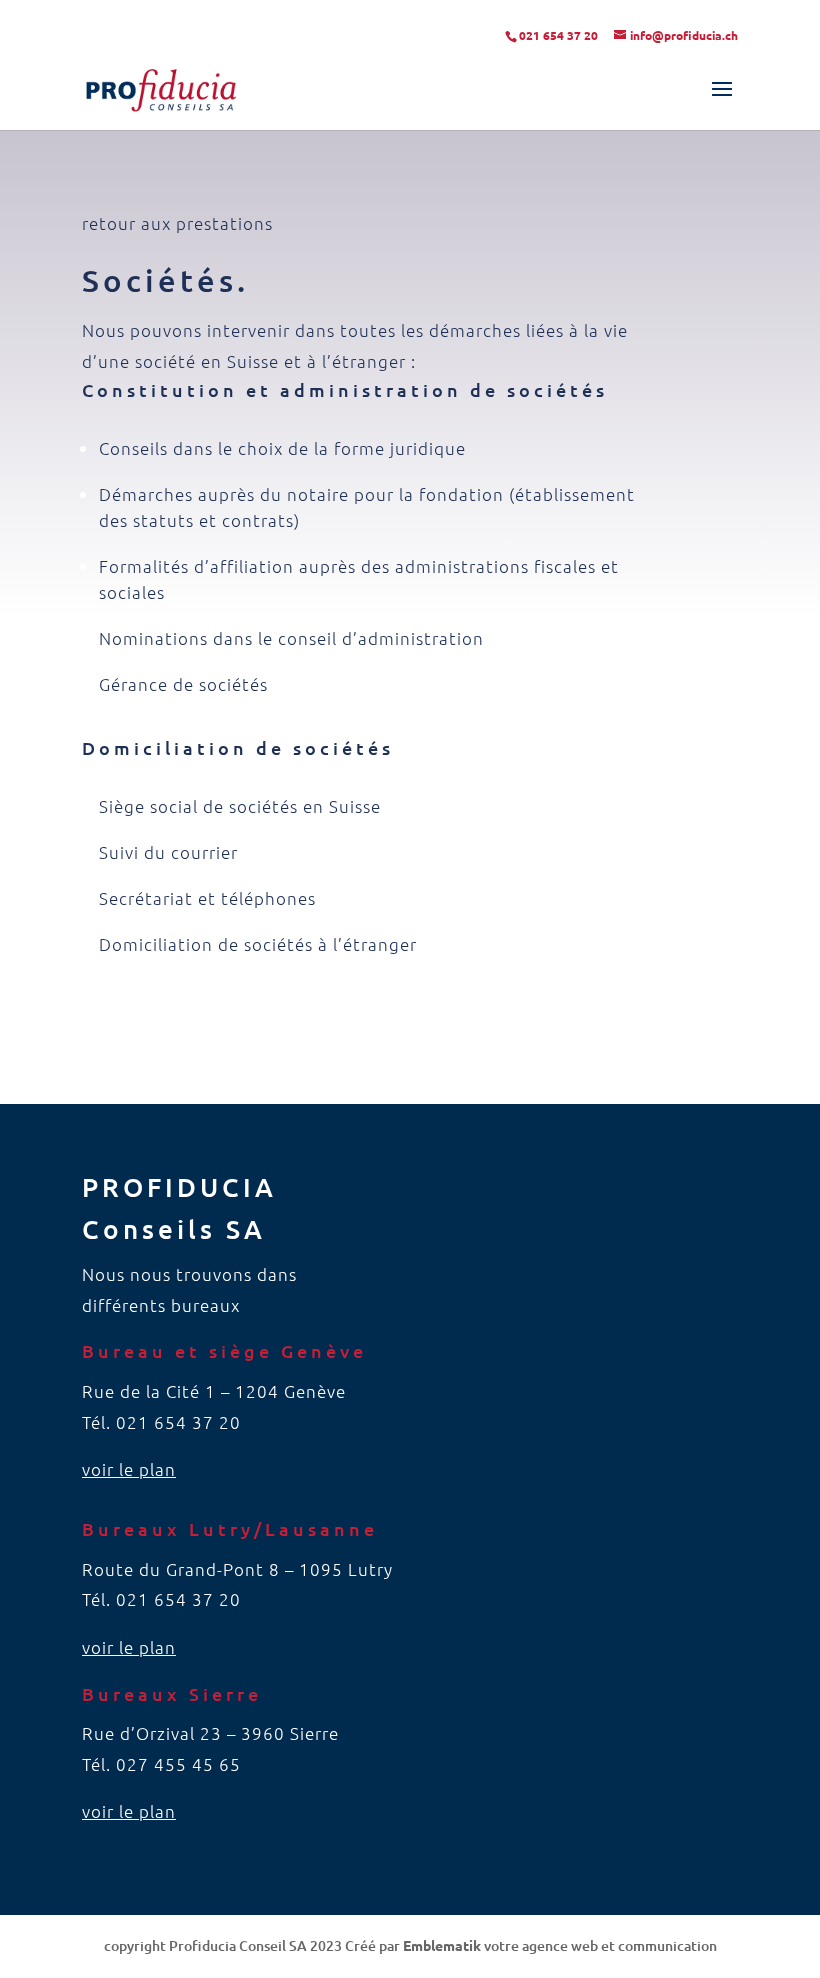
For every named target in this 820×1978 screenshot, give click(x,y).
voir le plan (129, 1469)
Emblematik (442, 1945)
